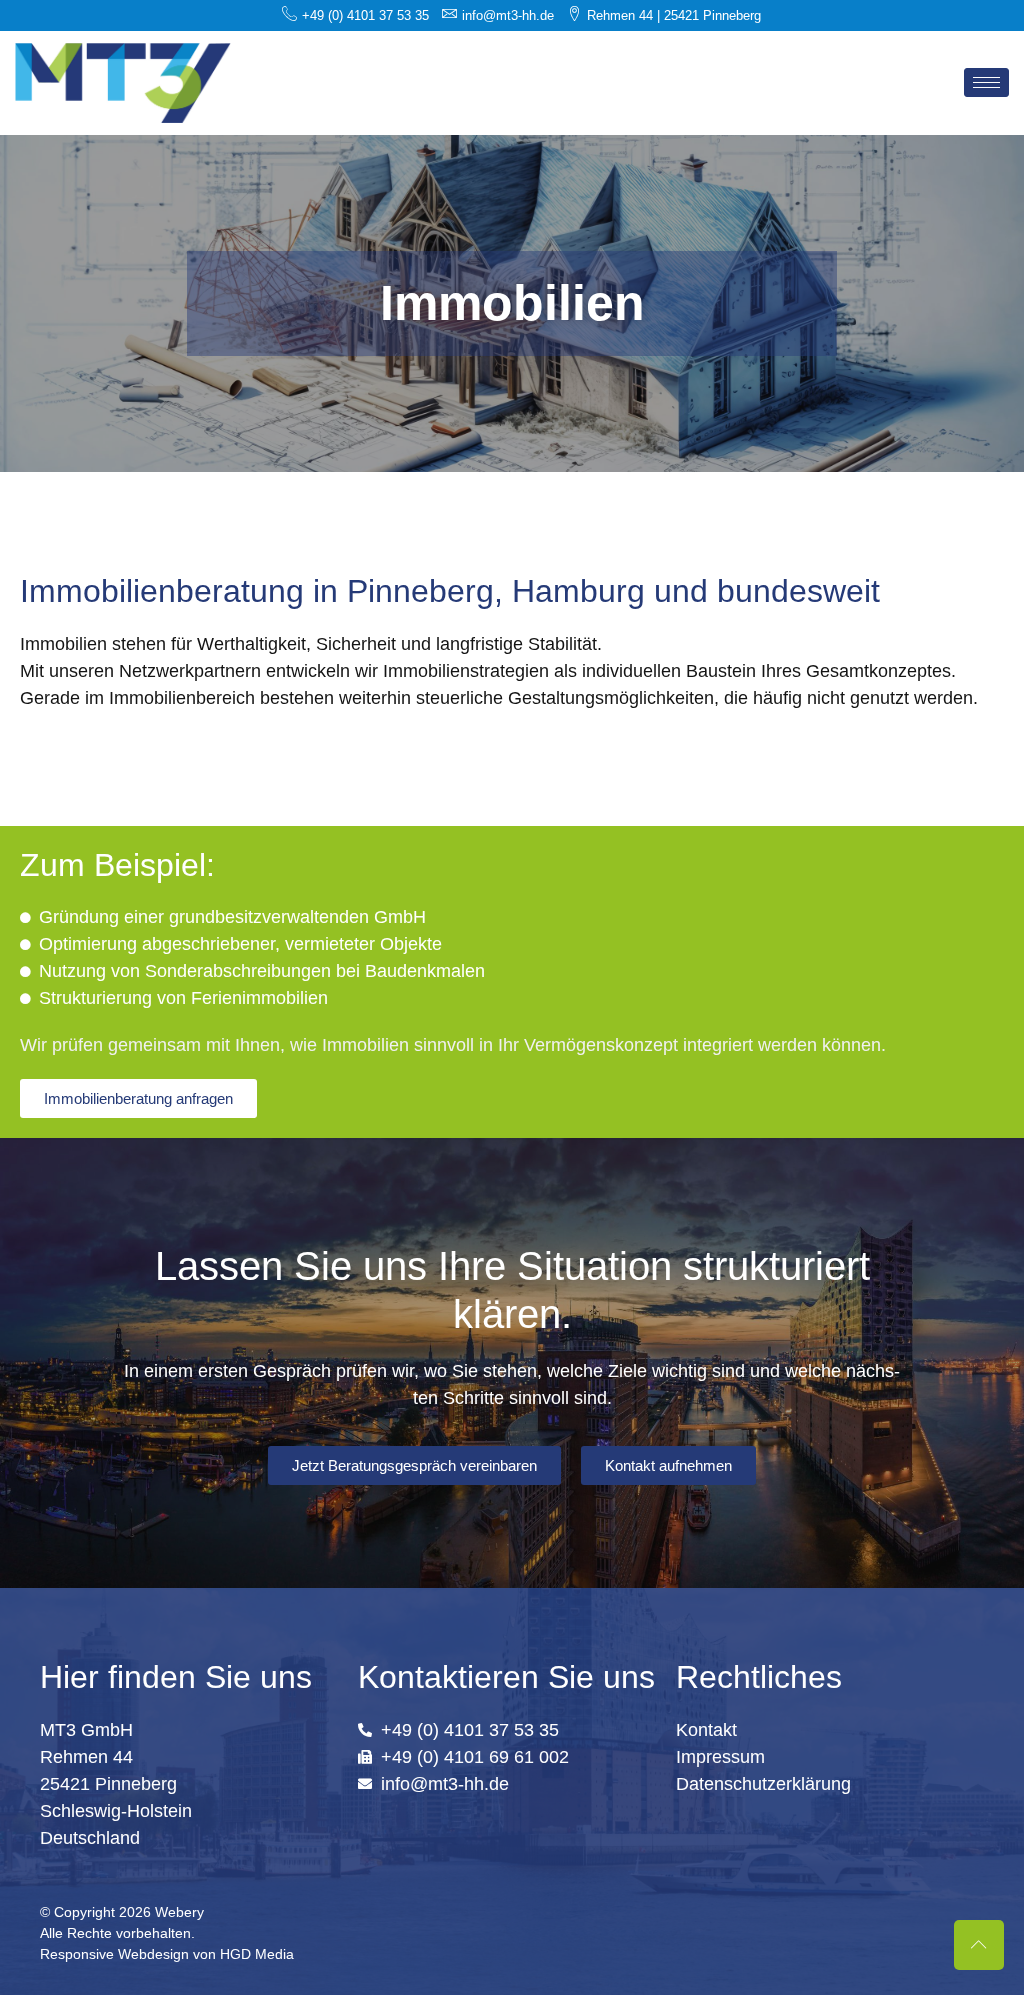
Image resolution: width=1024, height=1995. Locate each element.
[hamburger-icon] (986, 82)
